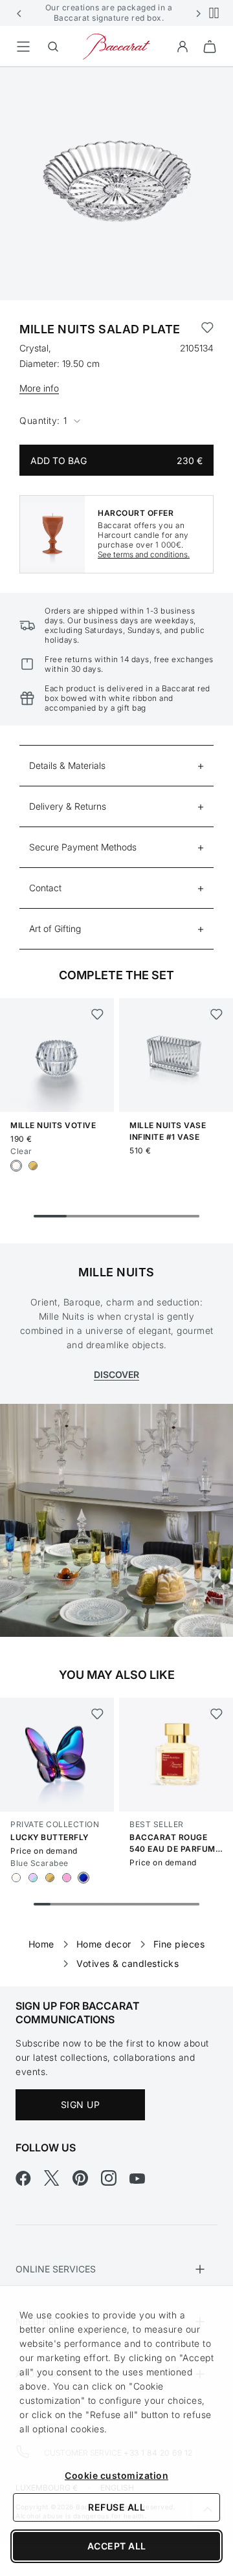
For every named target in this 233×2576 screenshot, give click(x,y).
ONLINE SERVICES (56, 2269)
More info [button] (39, 388)
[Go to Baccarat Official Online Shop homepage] (116, 46)
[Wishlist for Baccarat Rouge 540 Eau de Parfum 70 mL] (216, 1714)
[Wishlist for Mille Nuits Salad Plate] (207, 329)
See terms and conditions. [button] (144, 554)
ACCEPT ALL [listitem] (117, 2546)
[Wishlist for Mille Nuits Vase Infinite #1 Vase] (216, 1014)
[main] (116, 1006)
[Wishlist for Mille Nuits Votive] (97, 1014)
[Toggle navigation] (23, 47)
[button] (19, 13)
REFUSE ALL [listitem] (116, 2507)
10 (191, 1904)
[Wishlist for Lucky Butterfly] (97, 1714)
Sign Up (81, 2104)
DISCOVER (116, 1374)
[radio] (16, 1166)
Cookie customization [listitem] (116, 2475)
